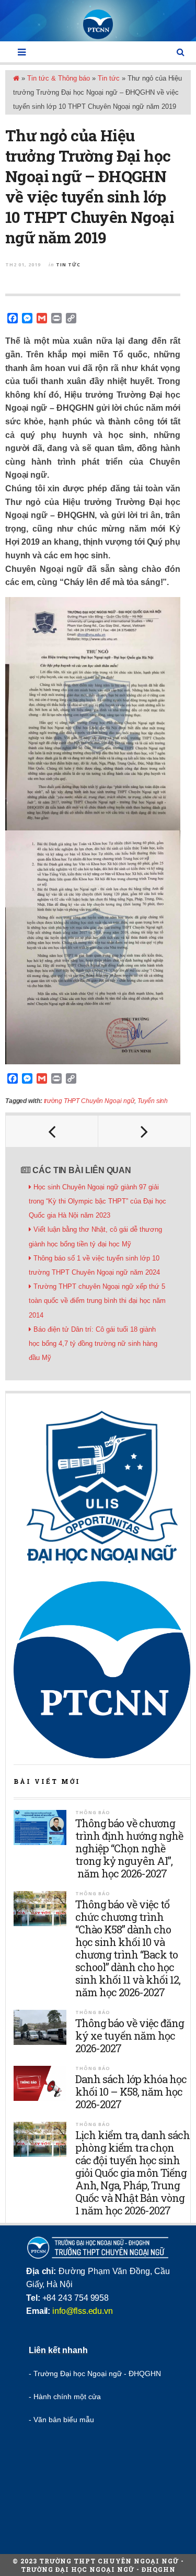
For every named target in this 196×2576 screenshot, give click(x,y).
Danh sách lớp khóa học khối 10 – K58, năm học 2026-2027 (131, 2091)
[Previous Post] (52, 1131)
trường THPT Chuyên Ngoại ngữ (89, 1101)
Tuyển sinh (153, 1101)
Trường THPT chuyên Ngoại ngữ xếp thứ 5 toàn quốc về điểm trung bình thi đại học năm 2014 (97, 1301)
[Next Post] (145, 1131)
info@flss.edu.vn (82, 2311)
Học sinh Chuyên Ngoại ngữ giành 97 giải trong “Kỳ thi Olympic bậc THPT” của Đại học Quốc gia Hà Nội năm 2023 (97, 1201)
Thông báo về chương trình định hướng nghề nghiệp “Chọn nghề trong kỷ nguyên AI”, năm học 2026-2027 (129, 1848)
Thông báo (93, 1812)
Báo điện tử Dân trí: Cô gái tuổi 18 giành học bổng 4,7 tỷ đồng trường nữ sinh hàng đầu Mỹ (93, 1343)
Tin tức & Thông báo (59, 78)
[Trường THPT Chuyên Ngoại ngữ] (98, 24)
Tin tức (109, 78)
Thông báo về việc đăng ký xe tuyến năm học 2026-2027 (130, 2035)
